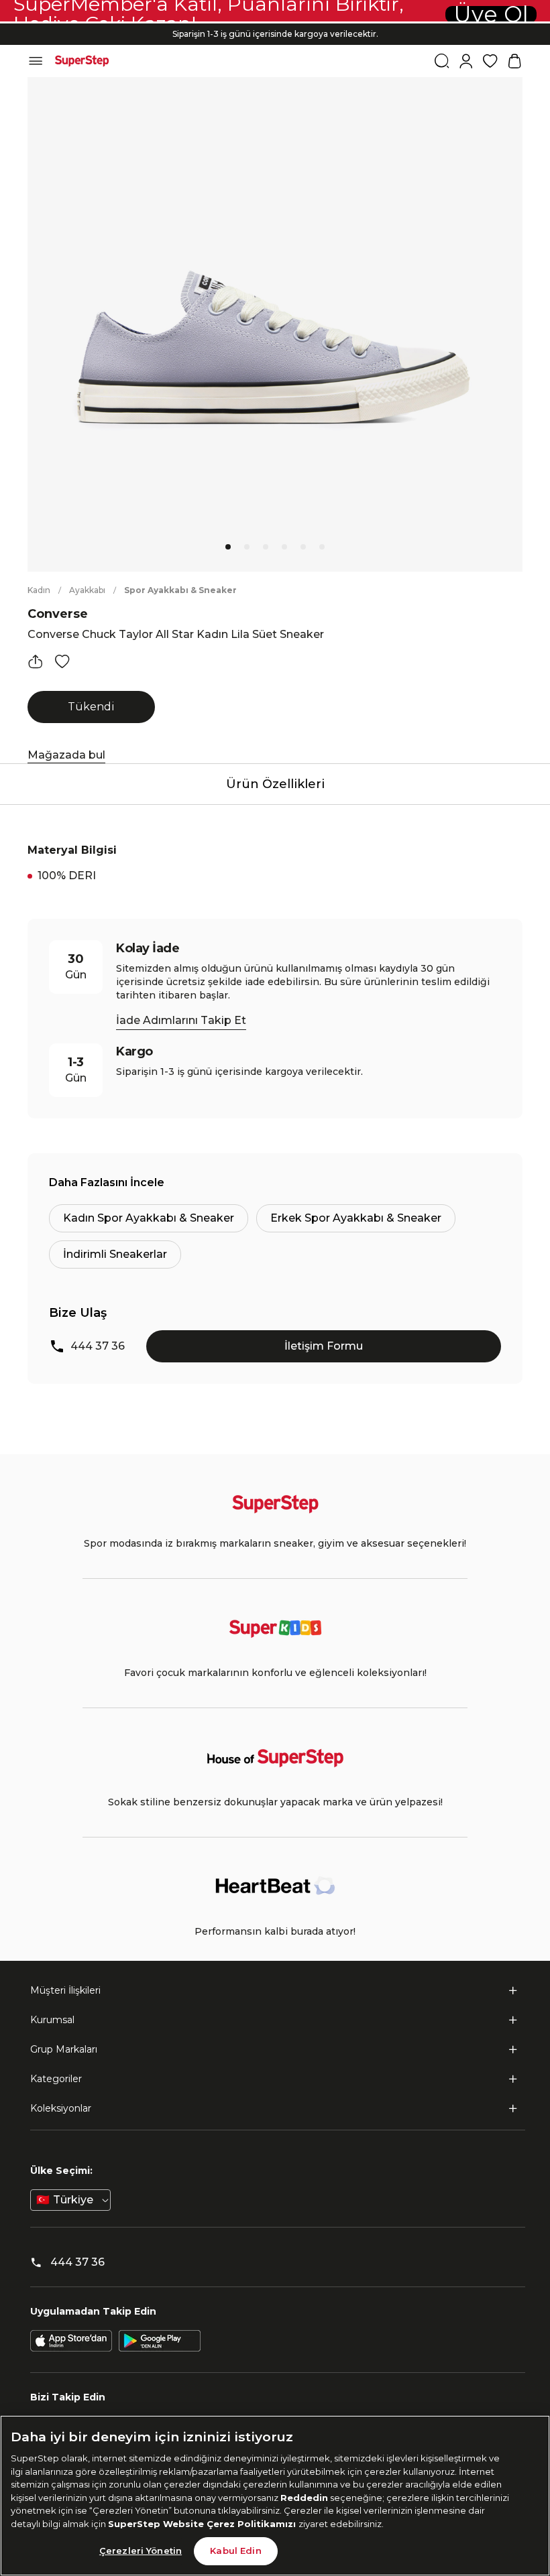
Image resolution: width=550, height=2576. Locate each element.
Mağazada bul (66, 755)
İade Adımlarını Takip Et (181, 1020)
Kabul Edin (235, 2551)
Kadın (39, 590)
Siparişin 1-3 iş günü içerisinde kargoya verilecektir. (275, 34)
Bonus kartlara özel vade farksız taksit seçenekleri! (275, 23)
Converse (58, 614)
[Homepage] (82, 61)
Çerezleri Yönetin (141, 2551)
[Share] (36, 661)
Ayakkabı (87, 590)
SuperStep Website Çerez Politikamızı (203, 2524)
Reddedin (304, 2498)
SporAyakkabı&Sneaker (180, 590)
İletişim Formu (324, 1346)
